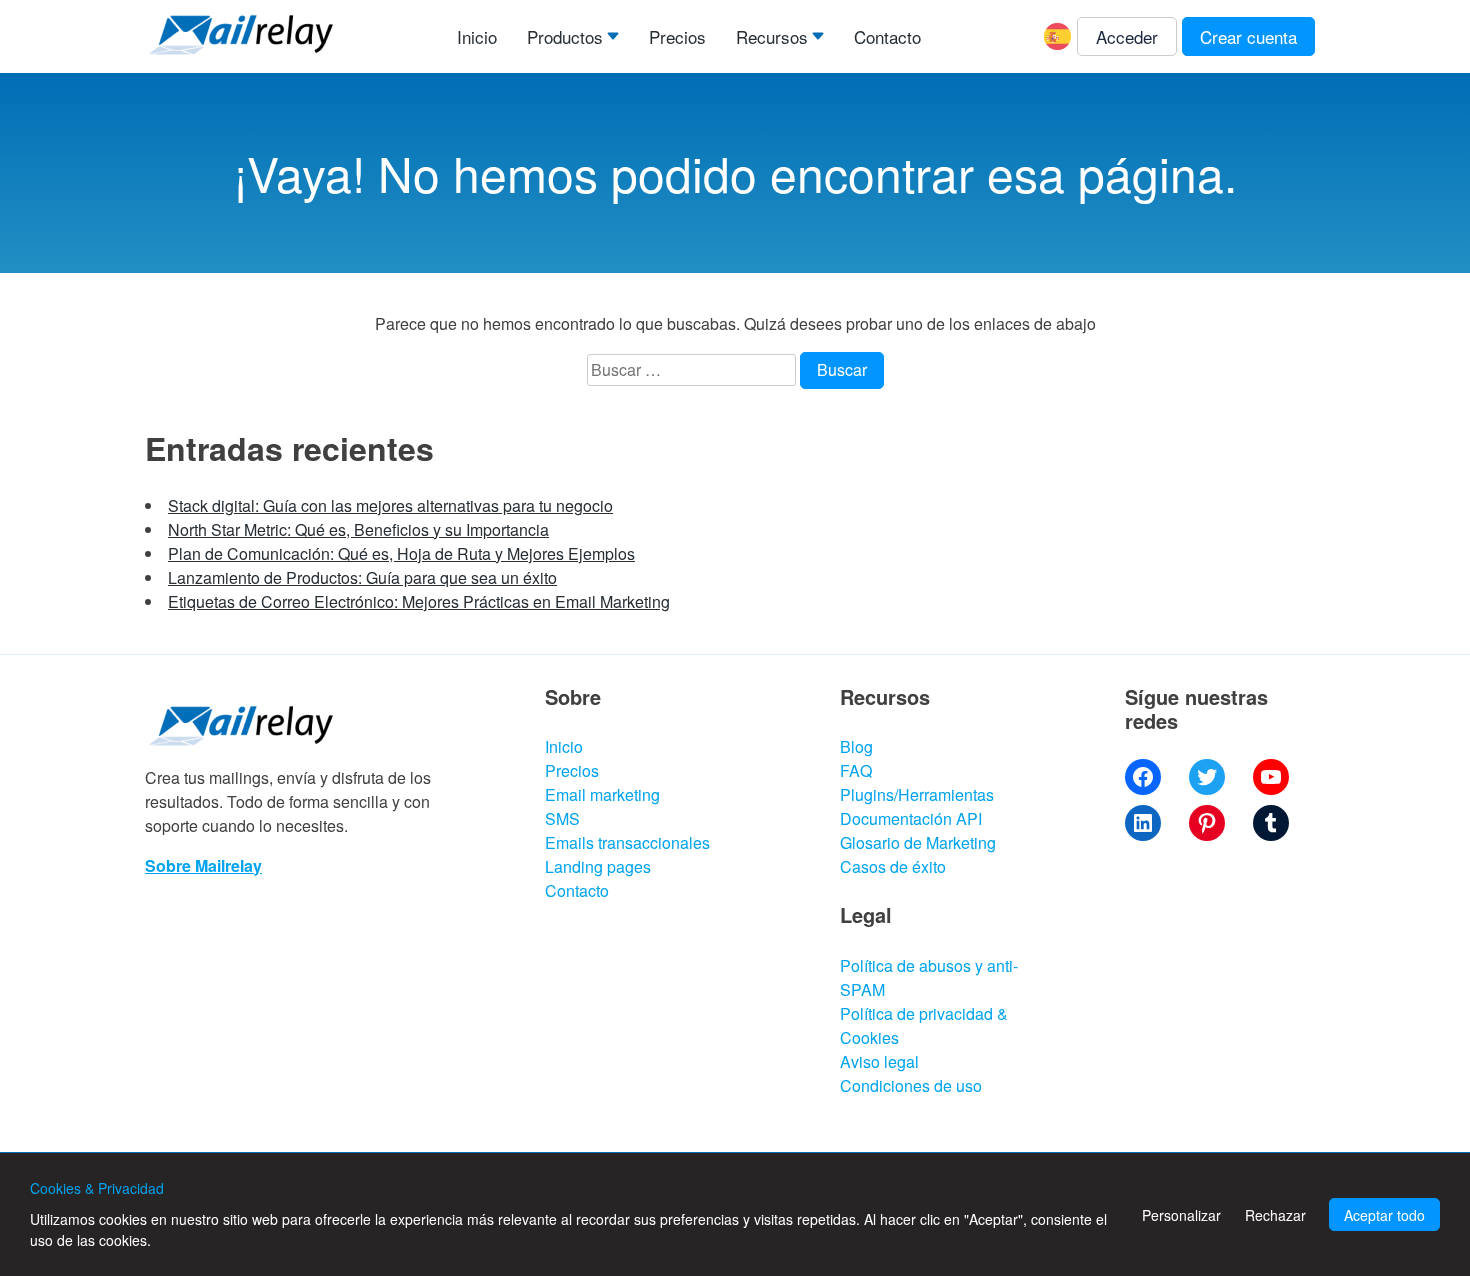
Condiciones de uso (911, 1085)
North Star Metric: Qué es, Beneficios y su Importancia (358, 529)
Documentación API (911, 818)
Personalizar (1181, 1215)
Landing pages (598, 866)
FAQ (856, 770)
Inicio (477, 36)
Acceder (1127, 36)
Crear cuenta (1248, 36)
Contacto (887, 36)
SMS (562, 818)
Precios (677, 36)
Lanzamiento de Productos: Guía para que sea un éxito (362, 577)
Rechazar (1275, 1215)
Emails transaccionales (627, 842)
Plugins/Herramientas (917, 794)
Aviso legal (879, 1061)
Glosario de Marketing (918, 842)
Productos (565, 36)
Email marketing (602, 794)
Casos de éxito (893, 866)
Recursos (772, 36)
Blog (856, 746)
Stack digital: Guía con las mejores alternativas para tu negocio (390, 505)
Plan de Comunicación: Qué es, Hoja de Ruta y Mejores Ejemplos (401, 553)
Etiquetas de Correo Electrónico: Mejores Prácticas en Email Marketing (419, 601)
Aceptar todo (1384, 1215)
